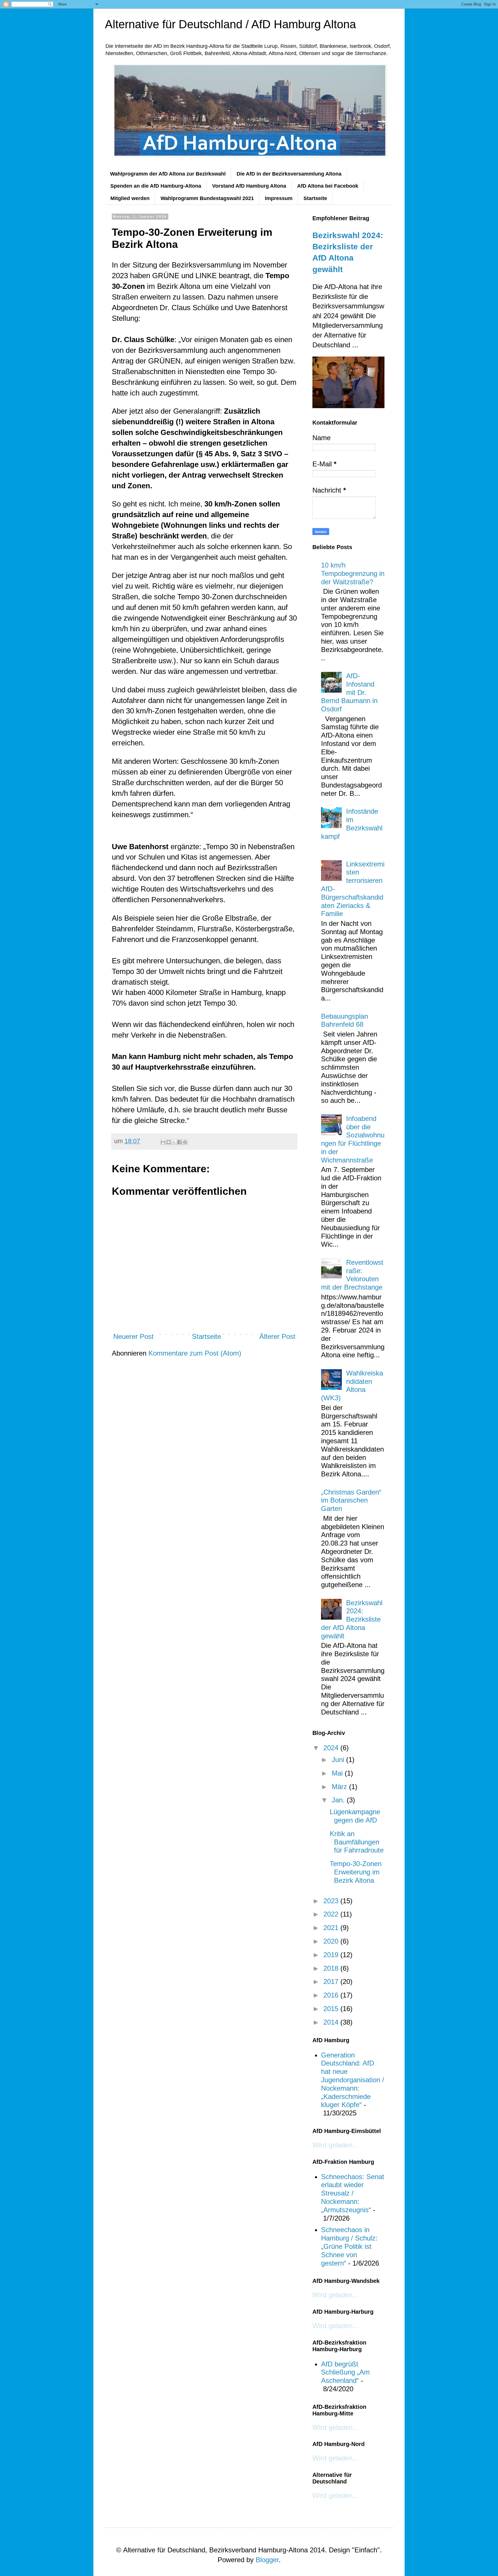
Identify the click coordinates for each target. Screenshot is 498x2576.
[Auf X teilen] (174, 1142)
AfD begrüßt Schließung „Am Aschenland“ (345, 2372)
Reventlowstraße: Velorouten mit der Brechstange (352, 1275)
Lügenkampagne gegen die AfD (355, 1816)
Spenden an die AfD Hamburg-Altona (156, 186)
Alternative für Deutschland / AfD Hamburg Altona (230, 24)
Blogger (267, 2560)
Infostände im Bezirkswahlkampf (352, 824)
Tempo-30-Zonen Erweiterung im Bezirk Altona (356, 1872)
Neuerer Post (133, 1336)
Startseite (315, 198)
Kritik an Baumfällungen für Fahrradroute (357, 1842)
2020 (332, 1941)
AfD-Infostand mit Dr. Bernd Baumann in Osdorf (349, 692)
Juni (339, 1760)
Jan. (339, 1800)
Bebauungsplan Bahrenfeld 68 (345, 1020)
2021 (332, 1928)
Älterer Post (277, 1336)
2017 (332, 1982)
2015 (332, 2009)
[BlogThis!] (169, 1142)
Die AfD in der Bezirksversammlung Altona (289, 174)
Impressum (279, 198)
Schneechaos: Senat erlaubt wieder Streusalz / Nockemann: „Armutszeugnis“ (353, 2193)
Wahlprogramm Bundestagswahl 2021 (207, 198)
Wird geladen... (335, 2145)
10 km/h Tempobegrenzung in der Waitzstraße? (353, 573)
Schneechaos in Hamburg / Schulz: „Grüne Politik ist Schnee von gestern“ (349, 2246)
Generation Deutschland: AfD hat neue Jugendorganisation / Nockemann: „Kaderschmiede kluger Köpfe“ (353, 2080)
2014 (332, 2022)
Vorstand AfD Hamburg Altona (249, 186)
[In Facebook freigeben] (180, 1142)
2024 (332, 1748)
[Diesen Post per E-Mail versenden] (163, 1142)
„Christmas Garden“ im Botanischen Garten (351, 1500)
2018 (332, 1968)
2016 (332, 1995)
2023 (332, 1901)
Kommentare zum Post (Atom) (195, 1353)
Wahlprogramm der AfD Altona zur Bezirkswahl (168, 174)
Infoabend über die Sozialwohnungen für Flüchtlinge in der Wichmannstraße (353, 1139)
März (340, 1787)
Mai (338, 1773)
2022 (332, 1914)
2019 (332, 1955)
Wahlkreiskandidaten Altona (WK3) (352, 1385)
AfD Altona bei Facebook (328, 186)
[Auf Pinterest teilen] (185, 1142)
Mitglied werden (130, 198)
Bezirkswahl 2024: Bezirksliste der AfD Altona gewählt (352, 1619)
